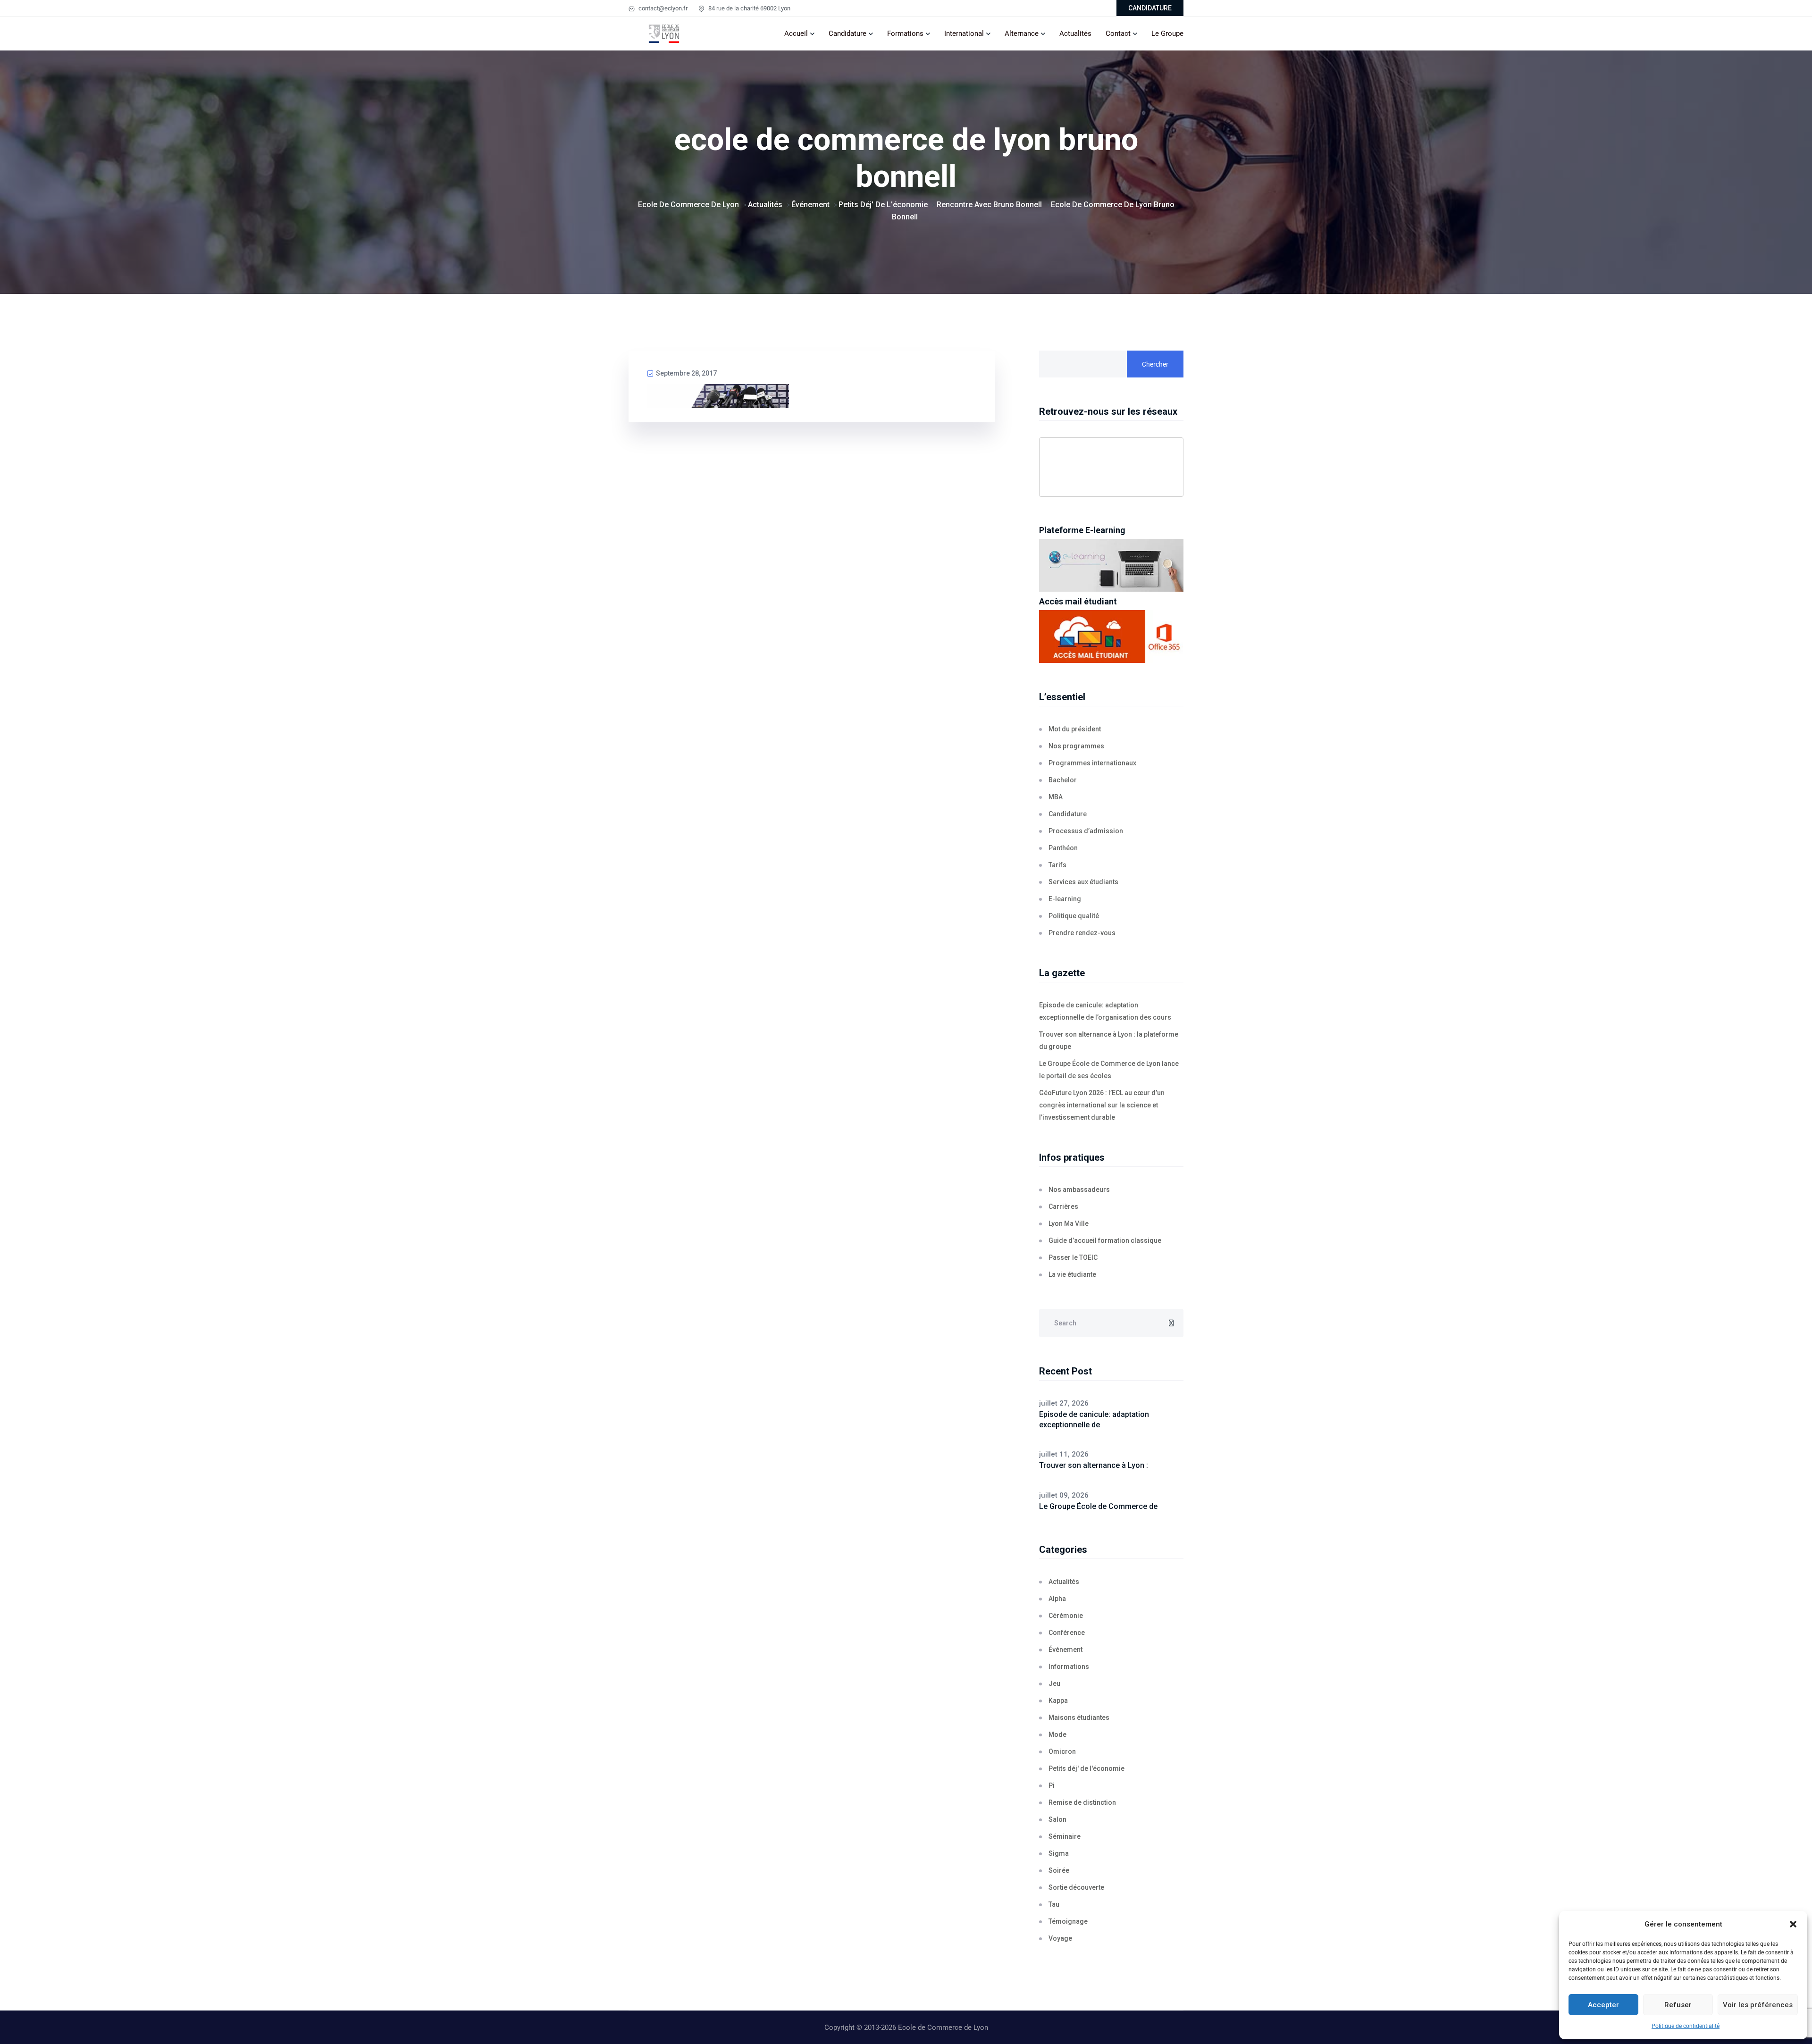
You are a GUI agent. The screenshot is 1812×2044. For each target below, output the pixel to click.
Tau (1054, 1904)
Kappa (1058, 1701)
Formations (905, 34)
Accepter (1603, 2005)
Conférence (1067, 1633)
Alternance (1022, 34)
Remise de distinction (1082, 1802)
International (964, 34)
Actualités (1075, 34)
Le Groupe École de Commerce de (1098, 1506)
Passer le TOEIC (1073, 1257)
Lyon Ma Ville (1069, 1223)
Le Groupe (1167, 34)
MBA (1056, 797)
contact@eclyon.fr (662, 8)
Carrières (1063, 1206)
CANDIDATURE (1150, 8)
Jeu (1054, 1684)
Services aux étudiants (1083, 882)
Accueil (796, 34)
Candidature (847, 34)
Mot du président (1075, 729)
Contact (1118, 34)
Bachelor (1063, 780)
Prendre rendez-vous (1082, 933)
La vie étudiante (1072, 1274)
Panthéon (1063, 848)
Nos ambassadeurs (1079, 1190)
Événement (1065, 1650)
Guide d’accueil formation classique (1105, 1240)
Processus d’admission (1086, 831)
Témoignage (1068, 1921)
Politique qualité (1074, 916)
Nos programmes (1076, 746)
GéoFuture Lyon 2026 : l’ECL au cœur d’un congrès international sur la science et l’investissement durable (1102, 1105)
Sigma (1059, 1853)
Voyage (1060, 1938)
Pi (1052, 1785)
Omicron (1062, 1751)
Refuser (1678, 2005)
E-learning (1065, 899)
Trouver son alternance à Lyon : (1094, 1465)
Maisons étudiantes (1079, 1717)
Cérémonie (1066, 1616)
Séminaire (1065, 1836)
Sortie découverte (1076, 1887)
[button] (1793, 1924)
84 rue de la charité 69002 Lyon (749, 8)
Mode (1057, 1734)
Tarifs (1057, 865)
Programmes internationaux (1092, 763)
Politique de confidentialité (1686, 2026)
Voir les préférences (1758, 2005)
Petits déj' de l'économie (1086, 1768)
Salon (1057, 1819)
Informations (1069, 1667)
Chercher (1155, 364)
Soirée (1059, 1870)
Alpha (1057, 1599)
